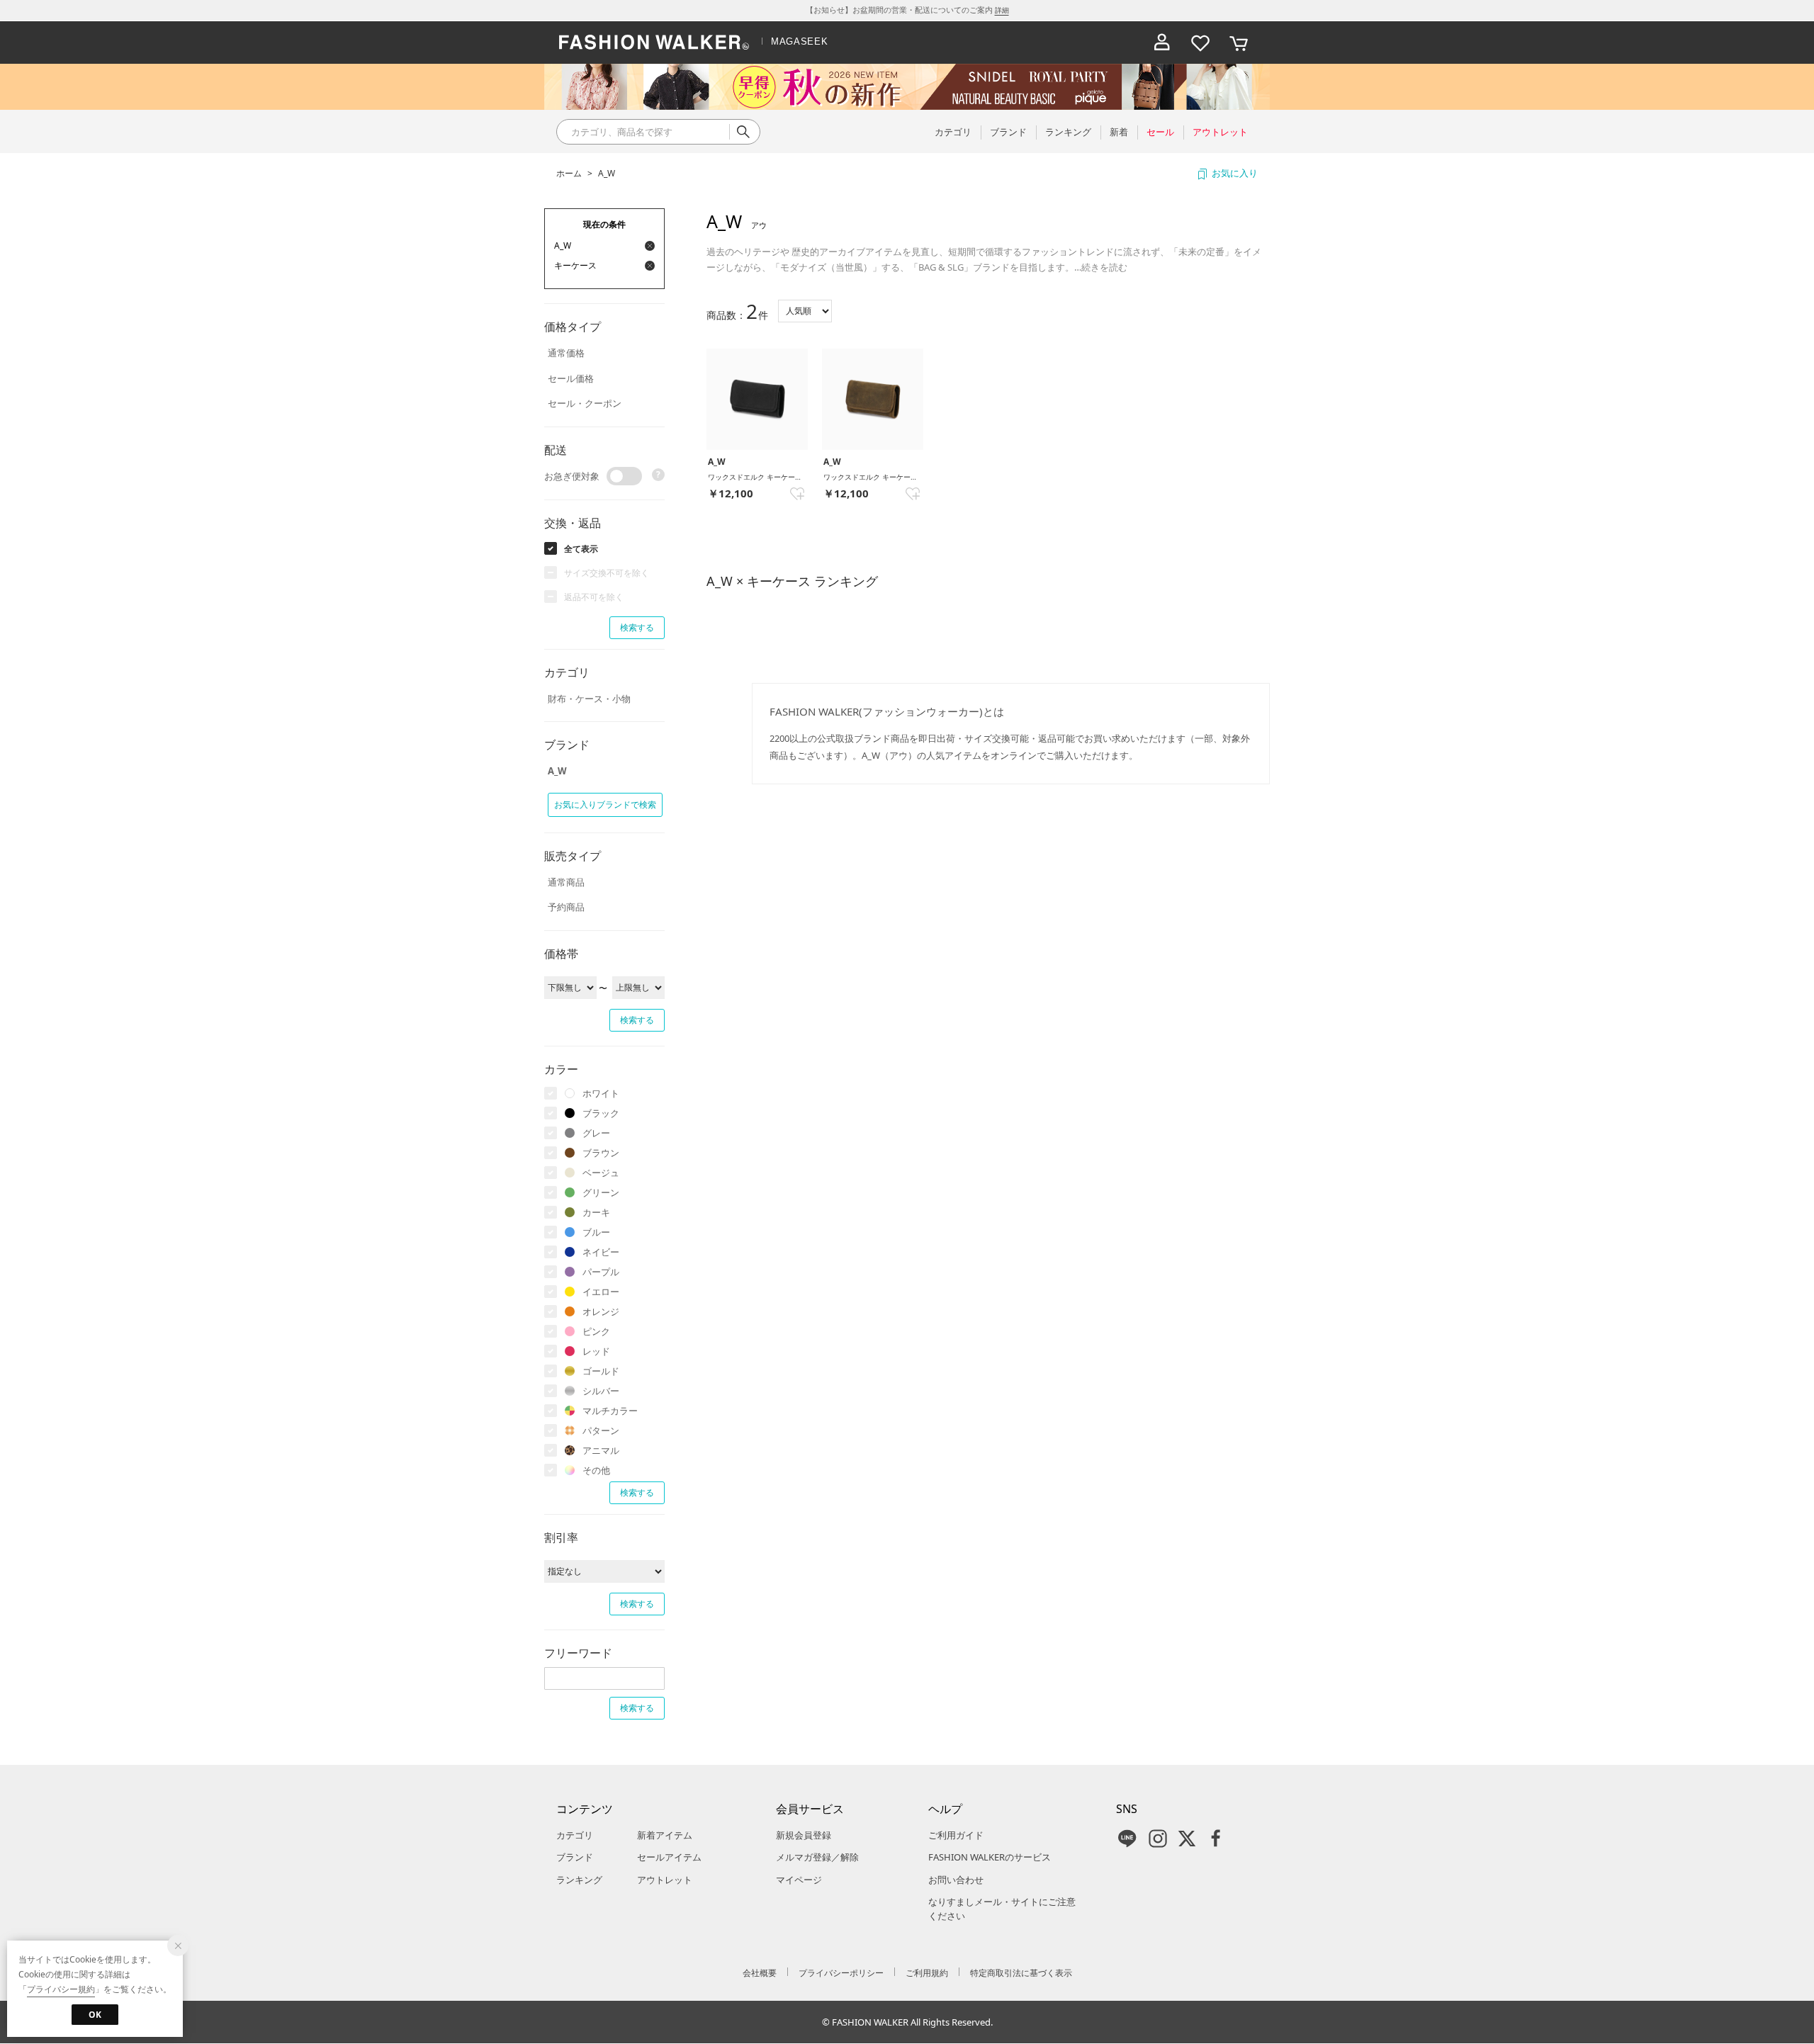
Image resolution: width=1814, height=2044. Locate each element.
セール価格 (571, 378)
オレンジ (601, 1311)
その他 (596, 1470)
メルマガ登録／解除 (817, 1857)
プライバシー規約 (61, 1989)
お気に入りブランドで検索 (605, 804)
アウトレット (665, 1880)
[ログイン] (1162, 43)
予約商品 (566, 907)
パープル (601, 1272)
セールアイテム (669, 1857)
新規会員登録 (804, 1835)
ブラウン (601, 1153)
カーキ (596, 1212)
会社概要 (760, 1973)
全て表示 (581, 549)
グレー (596, 1133)
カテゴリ (575, 1835)
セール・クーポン (585, 403)
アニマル (601, 1450)
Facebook (1216, 1839)
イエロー (601, 1292)
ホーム (569, 173)
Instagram (1158, 1839)
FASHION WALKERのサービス (990, 1857)
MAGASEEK (799, 41)
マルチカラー (610, 1411)
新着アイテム (665, 1835)
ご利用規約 (927, 1973)
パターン (601, 1430)
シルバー (601, 1391)
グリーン (601, 1192)
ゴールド (601, 1371)
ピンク (596, 1331)
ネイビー (601, 1252)
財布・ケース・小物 (589, 699)
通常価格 (566, 353)
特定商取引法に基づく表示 (1021, 1973)
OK (95, 2015)
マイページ (799, 1880)
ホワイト (601, 1093)
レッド (596, 1351)
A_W (607, 173)
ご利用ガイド (956, 1835)
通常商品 (566, 882)
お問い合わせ (956, 1880)
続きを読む (1104, 267)
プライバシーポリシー (841, 1973)
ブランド (575, 1857)
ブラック (601, 1113)
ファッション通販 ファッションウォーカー (654, 43)
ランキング (579, 1880)
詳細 (1002, 10)
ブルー (596, 1232)
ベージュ (601, 1173)
